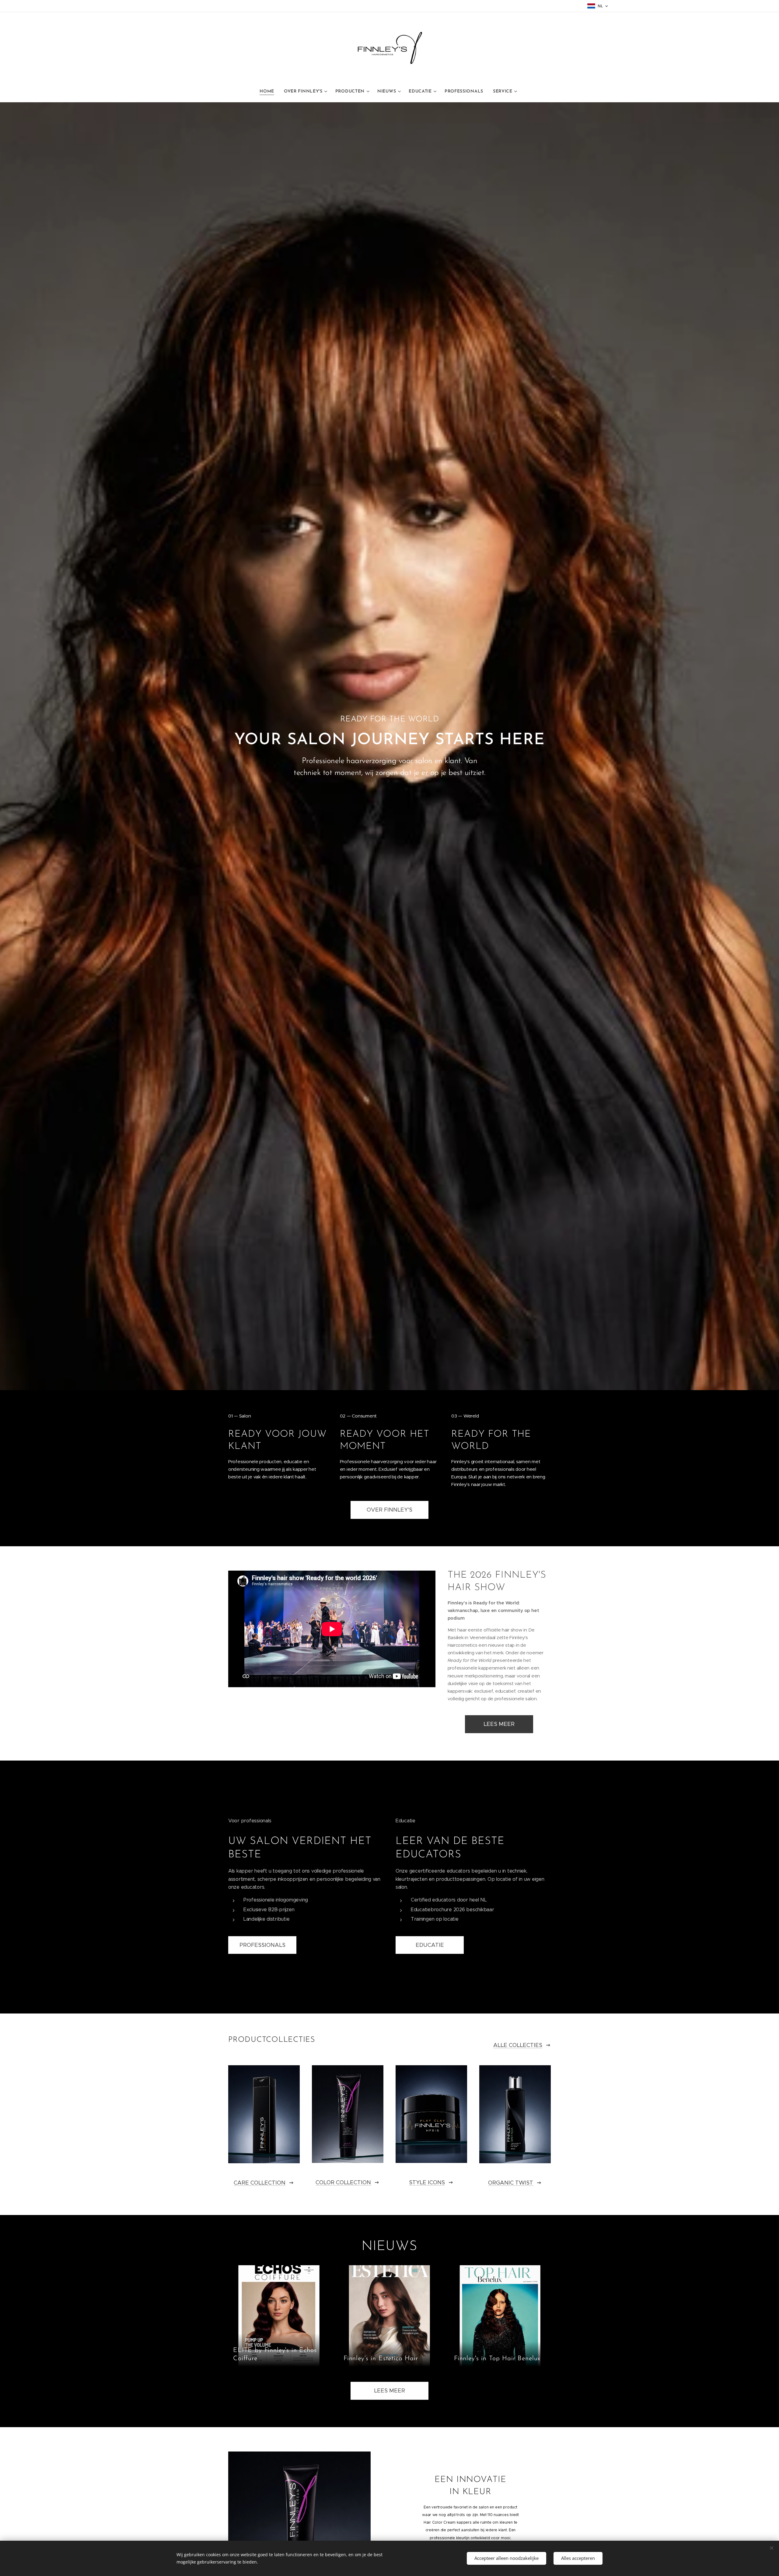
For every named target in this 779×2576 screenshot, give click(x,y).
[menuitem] (269, 92)
